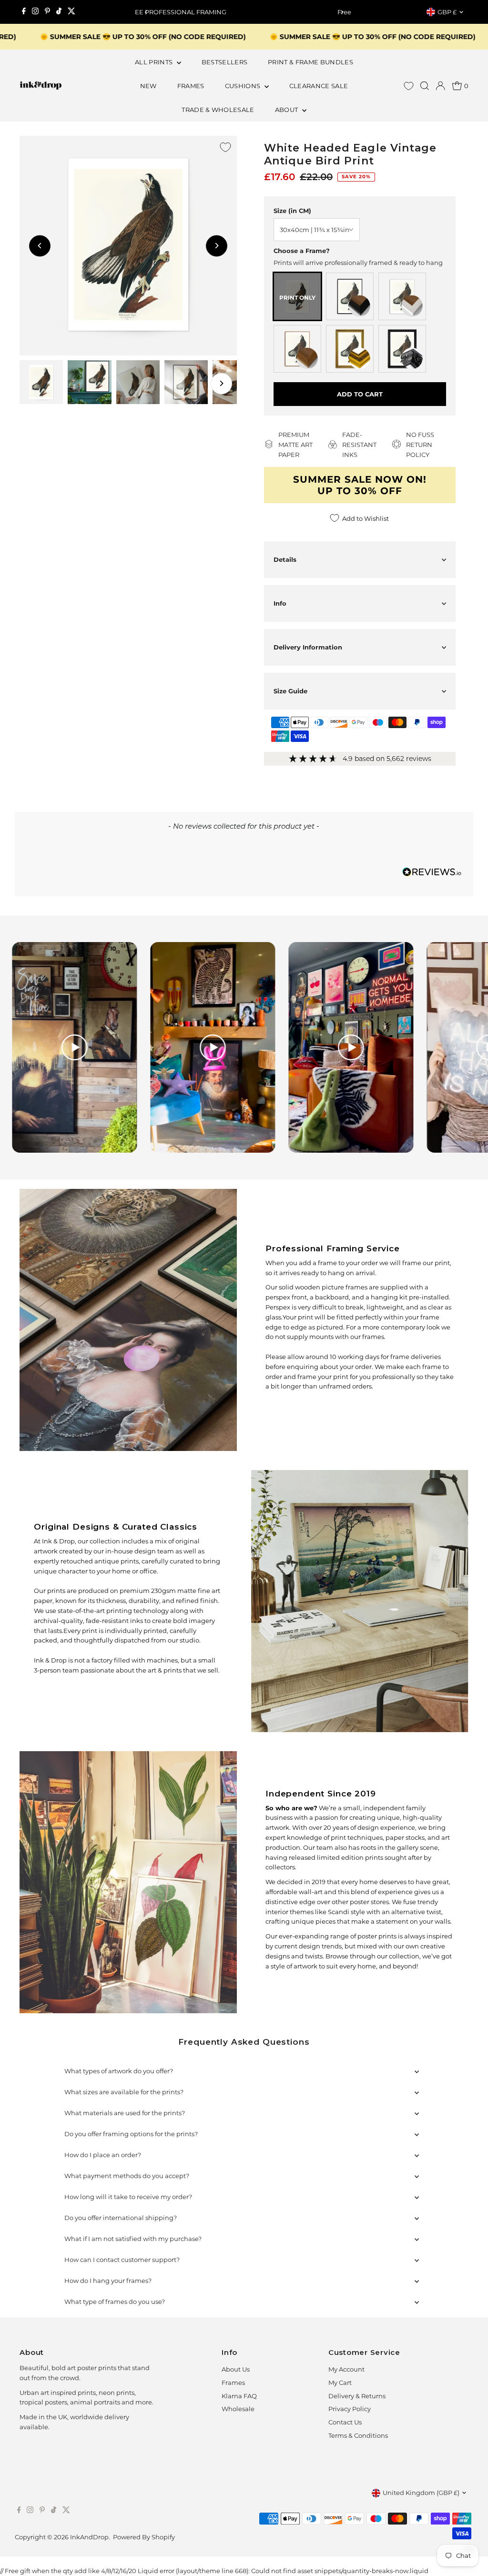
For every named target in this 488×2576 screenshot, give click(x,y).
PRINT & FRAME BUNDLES (310, 62)
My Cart (340, 2383)
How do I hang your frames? (108, 2281)
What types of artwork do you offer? (119, 2071)
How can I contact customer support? (122, 2260)
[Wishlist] (409, 86)
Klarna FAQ (239, 2396)
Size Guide (290, 691)
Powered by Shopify (144, 2537)
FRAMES (191, 86)
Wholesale (238, 2409)
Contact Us (345, 2422)
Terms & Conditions (358, 2435)
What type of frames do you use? (115, 2302)
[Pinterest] (47, 12)
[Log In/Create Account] (440, 86)
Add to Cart (360, 394)
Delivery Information (308, 647)
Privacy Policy (350, 2409)
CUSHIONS (244, 86)
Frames (233, 2383)
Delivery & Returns (357, 2396)
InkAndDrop (89, 2537)
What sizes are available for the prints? (124, 2092)
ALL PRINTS (155, 62)
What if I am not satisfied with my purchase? (133, 2239)
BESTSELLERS (225, 62)
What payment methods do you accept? (127, 2176)
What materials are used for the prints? (125, 2113)
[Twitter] (71, 12)
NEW (148, 86)
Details (285, 559)
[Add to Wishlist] (225, 147)
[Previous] (146, 12)
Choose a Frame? (302, 251)
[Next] (342, 12)
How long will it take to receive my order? (128, 2197)
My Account (346, 2369)
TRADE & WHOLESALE (218, 110)
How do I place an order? (103, 2155)
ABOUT (287, 110)
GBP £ (447, 12)
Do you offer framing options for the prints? (131, 2134)
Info (280, 603)
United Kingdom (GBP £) (421, 2493)
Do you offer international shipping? (121, 2218)
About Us (236, 2369)
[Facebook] (24, 12)
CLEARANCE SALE (319, 86)
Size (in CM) (292, 211)
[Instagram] (35, 12)
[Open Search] (425, 86)
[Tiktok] (59, 12)
